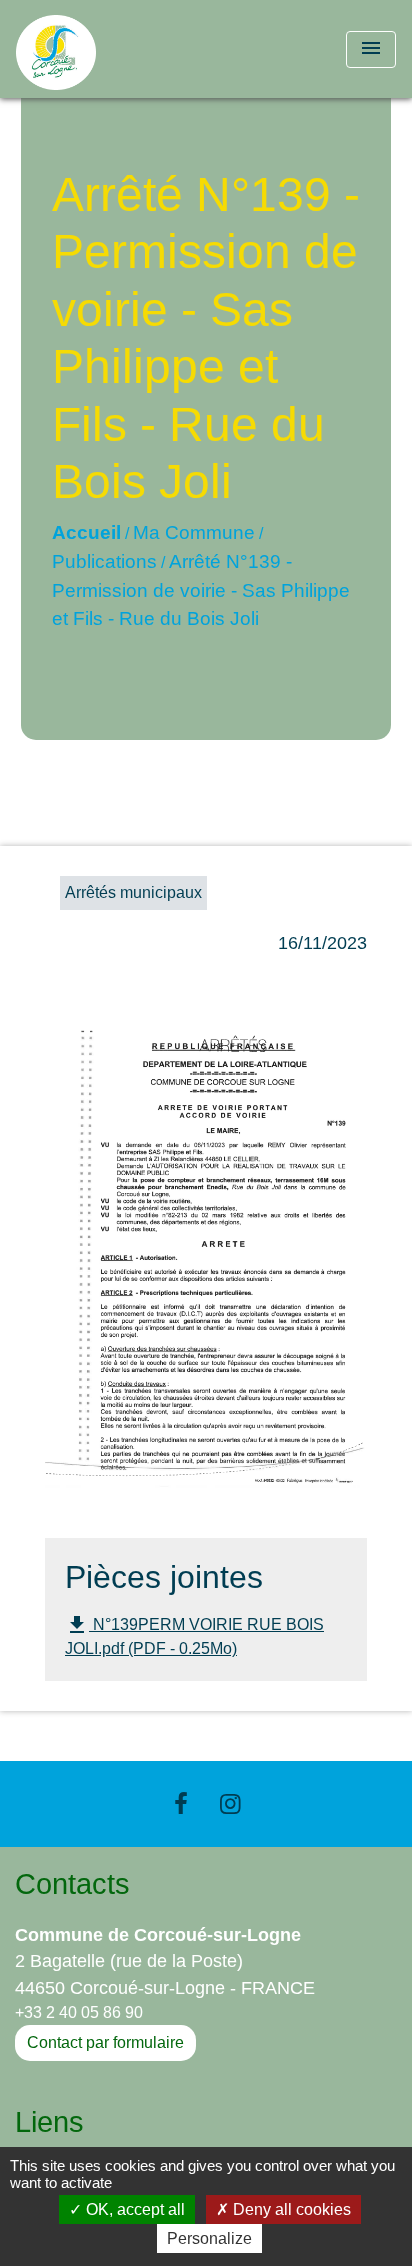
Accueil (86, 532)
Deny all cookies (290, 2209)
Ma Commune (194, 532)
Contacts (72, 1884)
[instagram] (231, 1803)
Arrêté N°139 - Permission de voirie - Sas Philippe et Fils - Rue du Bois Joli (201, 590)
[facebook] (181, 1803)
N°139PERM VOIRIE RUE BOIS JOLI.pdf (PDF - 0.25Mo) (194, 1635)
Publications (104, 561)
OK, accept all (133, 2209)
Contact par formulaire (105, 2042)
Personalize (209, 2238)
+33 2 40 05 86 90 (79, 2012)
